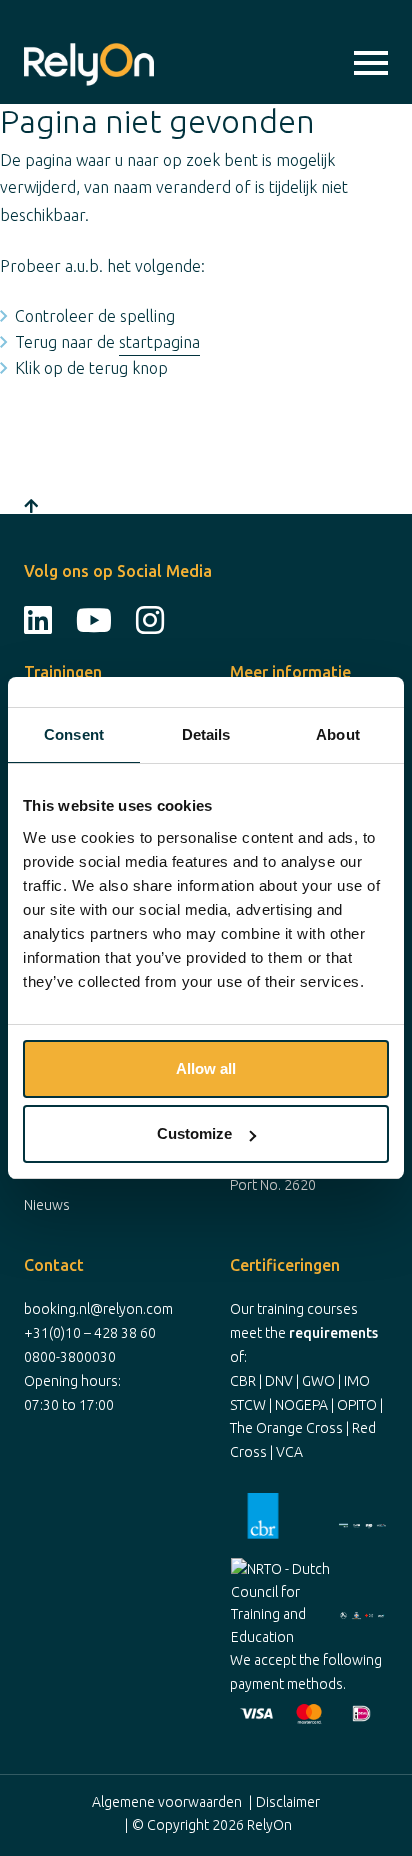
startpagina (159, 342)
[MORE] (371, 64)
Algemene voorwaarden (167, 1802)
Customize (194, 1133)
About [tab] (338, 734)
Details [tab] (206, 734)
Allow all (206, 1068)
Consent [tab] (74, 734)
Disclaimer (288, 1802)
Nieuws (47, 1205)
